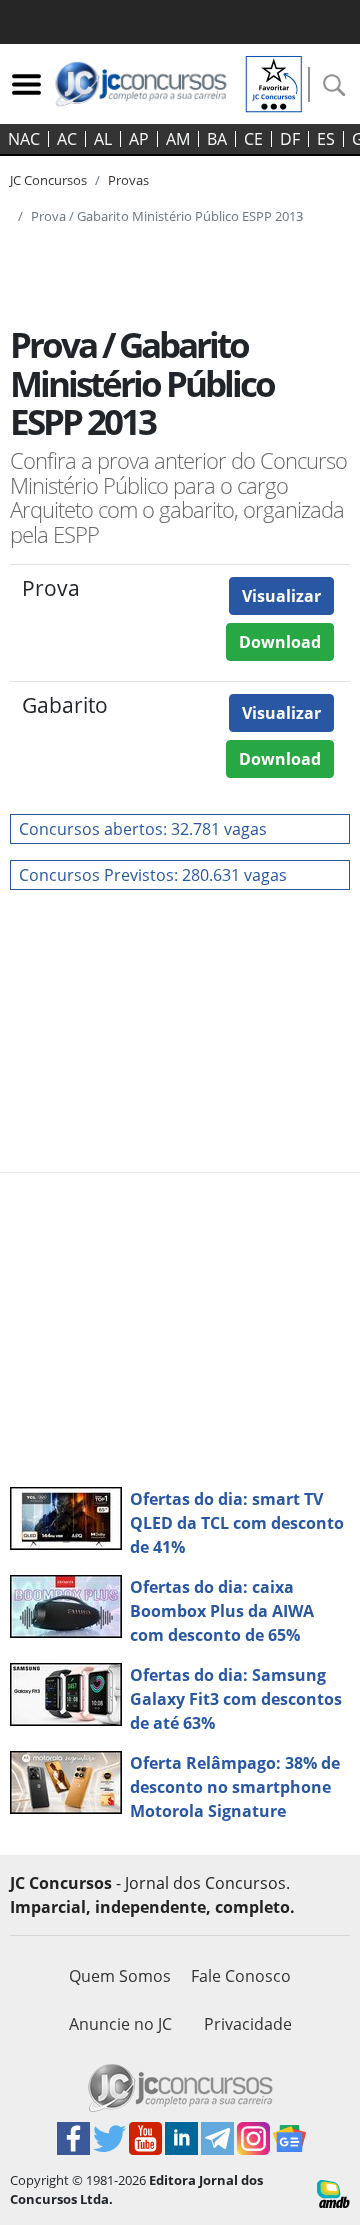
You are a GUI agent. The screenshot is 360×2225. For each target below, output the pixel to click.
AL (103, 139)
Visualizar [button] (281, 596)
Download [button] (280, 642)
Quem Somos (120, 1976)
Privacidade (248, 2024)
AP (139, 139)
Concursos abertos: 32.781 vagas (143, 829)
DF (290, 139)
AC (67, 139)
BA (217, 139)
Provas (128, 180)
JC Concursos (48, 180)
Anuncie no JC (120, 2024)
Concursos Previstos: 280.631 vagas (153, 875)
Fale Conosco (241, 1976)
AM (178, 139)
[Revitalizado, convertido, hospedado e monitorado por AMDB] (333, 2192)
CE (253, 139)
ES (326, 139)
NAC (24, 139)
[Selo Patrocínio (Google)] (274, 82)
